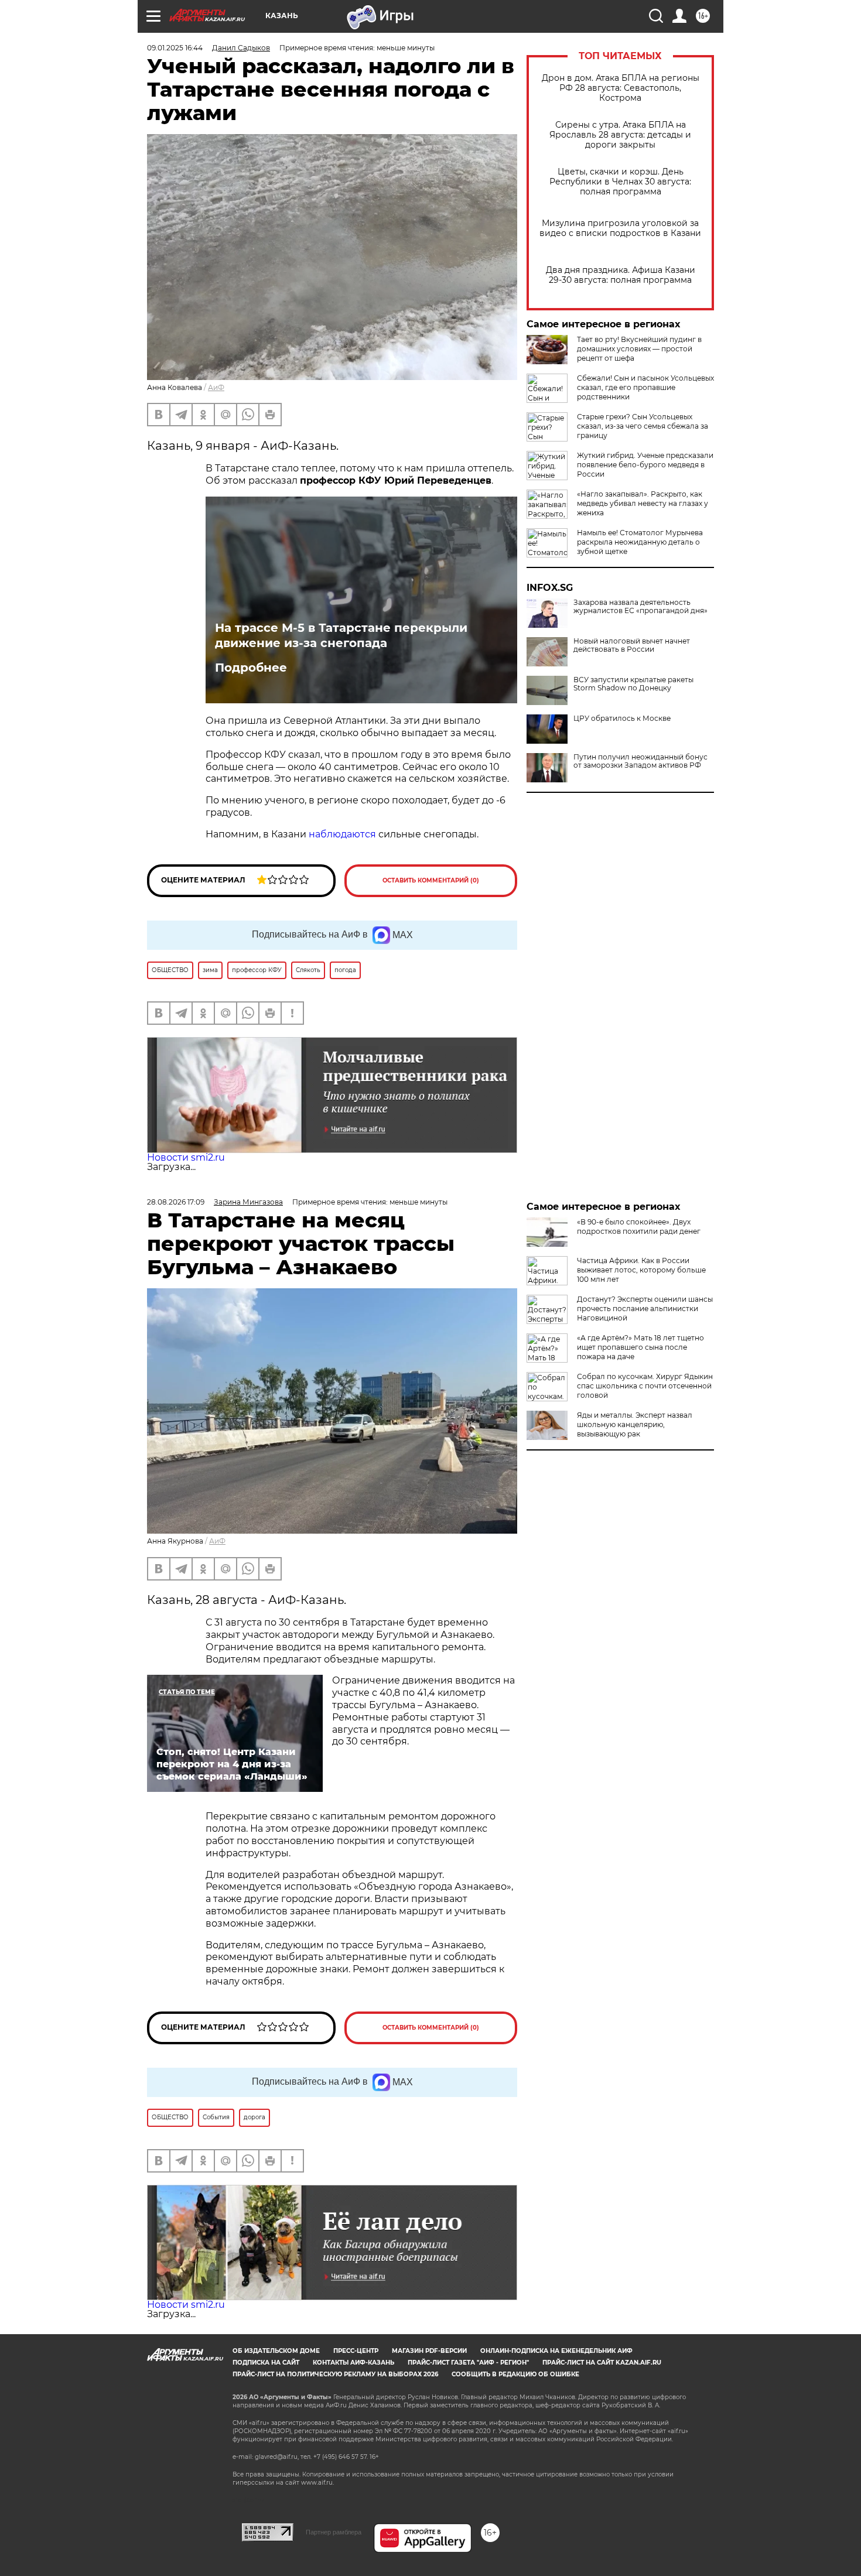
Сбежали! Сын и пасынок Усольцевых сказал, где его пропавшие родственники (645, 387)
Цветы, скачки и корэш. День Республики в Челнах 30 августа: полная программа (620, 182)
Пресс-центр (356, 2351)
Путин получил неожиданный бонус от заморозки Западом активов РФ (640, 761)
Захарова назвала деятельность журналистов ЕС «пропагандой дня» (640, 607)
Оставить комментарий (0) (431, 880)
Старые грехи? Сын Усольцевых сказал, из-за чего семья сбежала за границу (643, 426)
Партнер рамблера (334, 2532)
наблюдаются (342, 834)
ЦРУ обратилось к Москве (622, 719)
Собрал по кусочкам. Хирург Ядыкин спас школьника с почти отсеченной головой (645, 1386)
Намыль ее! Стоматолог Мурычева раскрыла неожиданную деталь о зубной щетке (640, 542)
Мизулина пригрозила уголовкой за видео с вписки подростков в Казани (620, 228)
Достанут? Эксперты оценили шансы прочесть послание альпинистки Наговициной (645, 1308)
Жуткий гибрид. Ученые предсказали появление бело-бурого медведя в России (645, 465)
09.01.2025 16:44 (175, 48)
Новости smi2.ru (186, 1157)
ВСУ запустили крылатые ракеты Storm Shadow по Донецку (633, 684)
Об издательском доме (276, 2351)
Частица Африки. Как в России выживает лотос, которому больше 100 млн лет (641, 1270)
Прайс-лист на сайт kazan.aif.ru (602, 2363)
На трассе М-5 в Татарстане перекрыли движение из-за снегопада (341, 635)
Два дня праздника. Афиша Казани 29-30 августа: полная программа (621, 275)
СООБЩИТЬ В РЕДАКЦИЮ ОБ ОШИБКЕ (515, 2374)
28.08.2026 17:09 (176, 1202)
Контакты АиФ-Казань (353, 2363)
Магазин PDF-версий (429, 2351)
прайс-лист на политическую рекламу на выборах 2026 (335, 2374)
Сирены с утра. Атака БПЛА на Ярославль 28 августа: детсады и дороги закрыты (620, 135)
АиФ (216, 387)
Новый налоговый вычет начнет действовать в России (632, 645)
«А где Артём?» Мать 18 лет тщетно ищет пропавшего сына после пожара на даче (640, 1347)
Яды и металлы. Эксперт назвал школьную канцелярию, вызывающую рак (635, 1424)
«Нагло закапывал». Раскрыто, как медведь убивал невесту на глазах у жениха (643, 503)
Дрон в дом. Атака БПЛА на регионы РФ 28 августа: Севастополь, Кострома (621, 88)
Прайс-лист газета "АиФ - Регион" (468, 2363)
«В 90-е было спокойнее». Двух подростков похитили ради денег (639, 1227)
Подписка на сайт (266, 2363)
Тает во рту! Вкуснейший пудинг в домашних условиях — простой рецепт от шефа (639, 349)
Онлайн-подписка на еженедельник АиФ (556, 2351)
